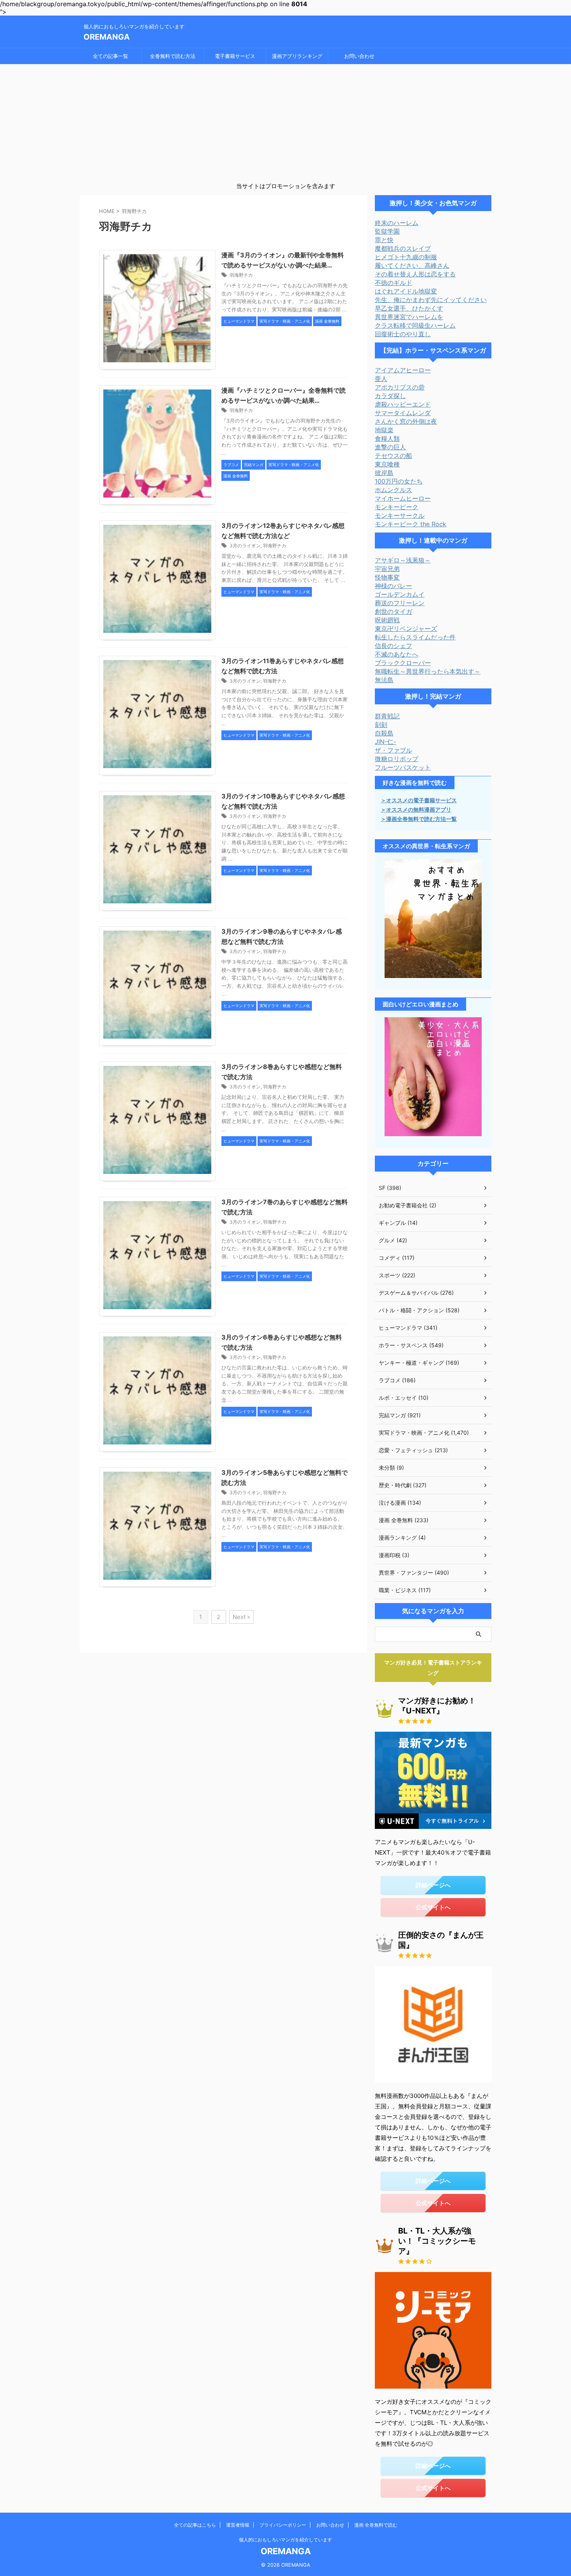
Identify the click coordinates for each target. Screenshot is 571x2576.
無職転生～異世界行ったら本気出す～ (428, 671)
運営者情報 (238, 2525)
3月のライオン (245, 546)
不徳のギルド (393, 283)
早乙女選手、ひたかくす (409, 308)
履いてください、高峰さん (412, 265)
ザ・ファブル (393, 750)
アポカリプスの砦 (400, 387)
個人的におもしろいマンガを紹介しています (285, 2540)
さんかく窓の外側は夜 (406, 421)
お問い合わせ (359, 56)
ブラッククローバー (403, 663)
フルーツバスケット (403, 767)
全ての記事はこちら (195, 2525)
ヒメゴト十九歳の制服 (406, 257)
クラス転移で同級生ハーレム (415, 325)
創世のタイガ (393, 611)
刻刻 (381, 725)
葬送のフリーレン (400, 603)
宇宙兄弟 (387, 569)
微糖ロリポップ (397, 759)
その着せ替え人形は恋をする (415, 274)
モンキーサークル (400, 515)
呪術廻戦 (387, 620)
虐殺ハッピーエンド (403, 404)
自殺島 (384, 733)
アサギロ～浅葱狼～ (403, 560)
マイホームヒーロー (403, 498)
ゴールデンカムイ (400, 594)
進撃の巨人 (390, 447)
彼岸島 (384, 473)
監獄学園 (387, 231)
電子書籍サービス (235, 56)
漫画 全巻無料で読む (376, 2525)
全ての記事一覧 (111, 56)
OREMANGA (107, 37)
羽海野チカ (241, 275)
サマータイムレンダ (403, 413)
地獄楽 (384, 430)
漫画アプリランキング (297, 56)
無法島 (384, 680)
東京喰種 (387, 464)
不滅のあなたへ (397, 654)
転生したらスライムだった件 (415, 637)
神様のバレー (393, 586)
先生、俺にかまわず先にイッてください (431, 300)
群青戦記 (387, 716)
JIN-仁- (386, 742)
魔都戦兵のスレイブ (403, 248)
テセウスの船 (393, 456)
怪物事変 (387, 577)
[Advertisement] (285, 122)
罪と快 (384, 240)
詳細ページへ (433, 1885)
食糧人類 (387, 438)
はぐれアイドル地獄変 (406, 291)
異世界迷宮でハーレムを (409, 317)
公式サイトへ (433, 1907)
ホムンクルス (393, 490)
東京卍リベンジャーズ (406, 629)
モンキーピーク (397, 507)
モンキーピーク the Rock (411, 524)
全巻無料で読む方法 (173, 56)
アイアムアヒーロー (403, 370)
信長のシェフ (393, 646)
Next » (241, 1617)
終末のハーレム (397, 223)
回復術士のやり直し (403, 334)
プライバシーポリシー (283, 2525)
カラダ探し (390, 396)
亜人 (381, 379)
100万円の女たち (399, 481)
